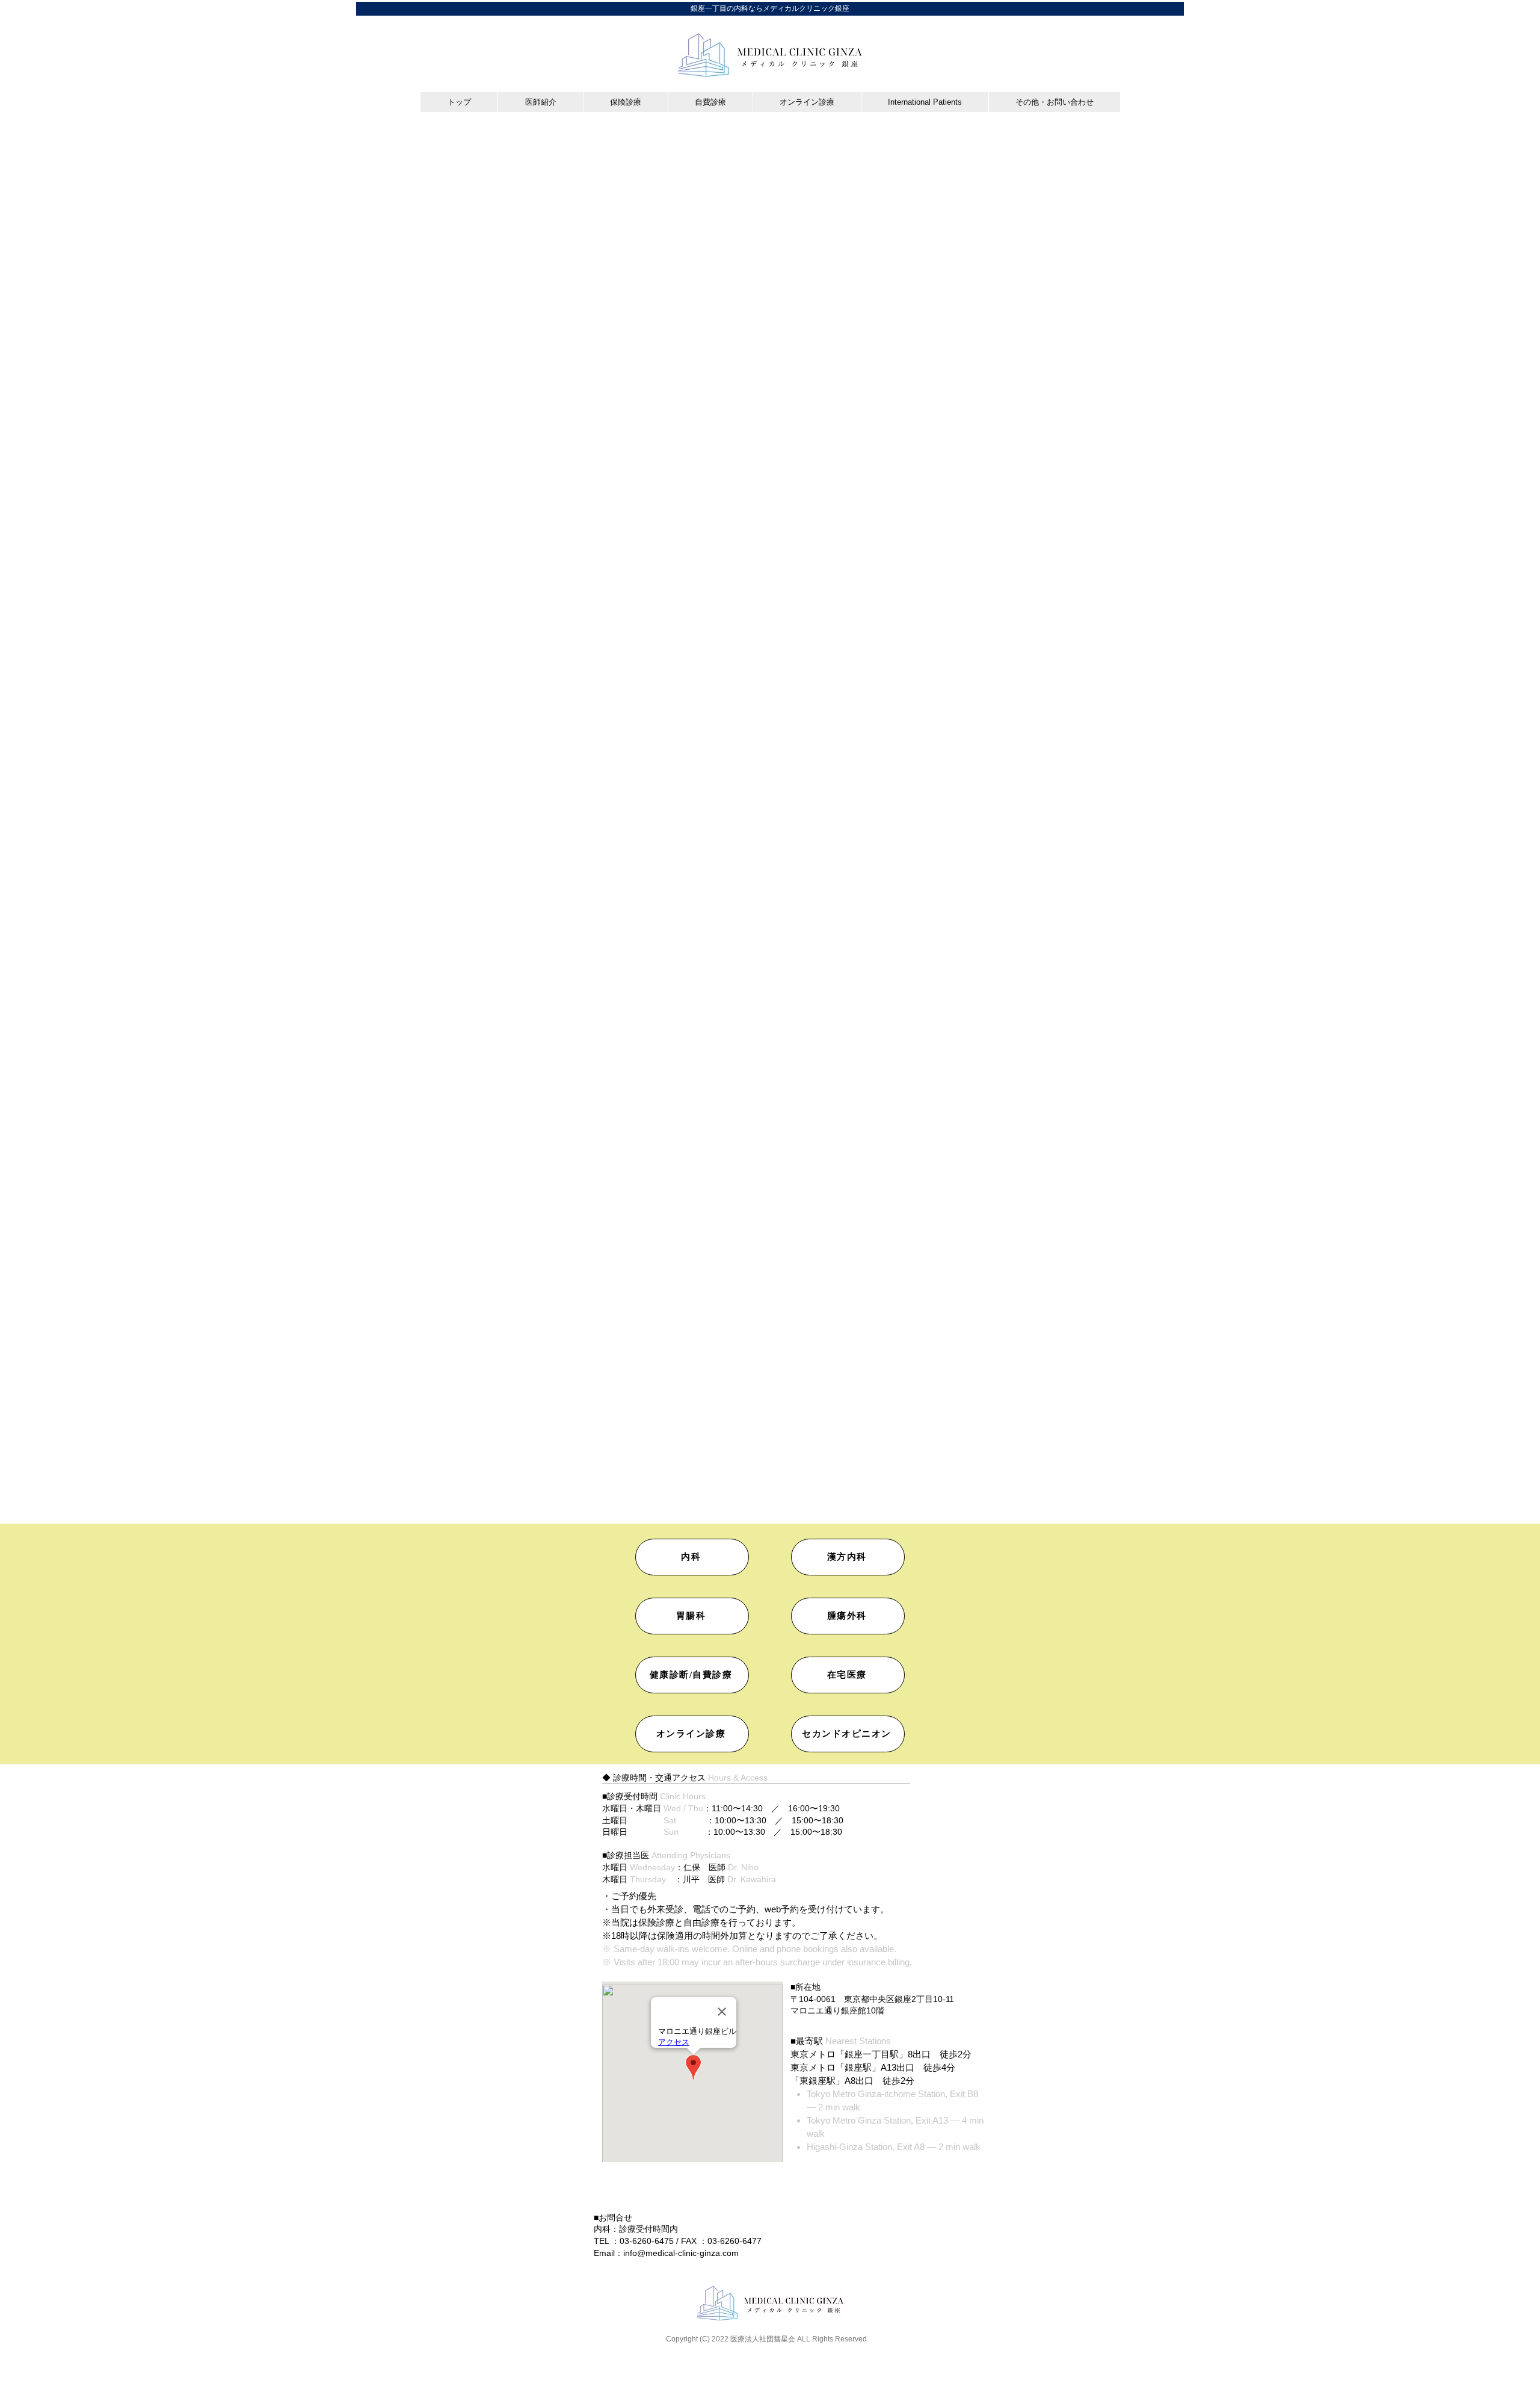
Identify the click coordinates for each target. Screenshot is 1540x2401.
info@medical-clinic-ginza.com (681, 2253)
